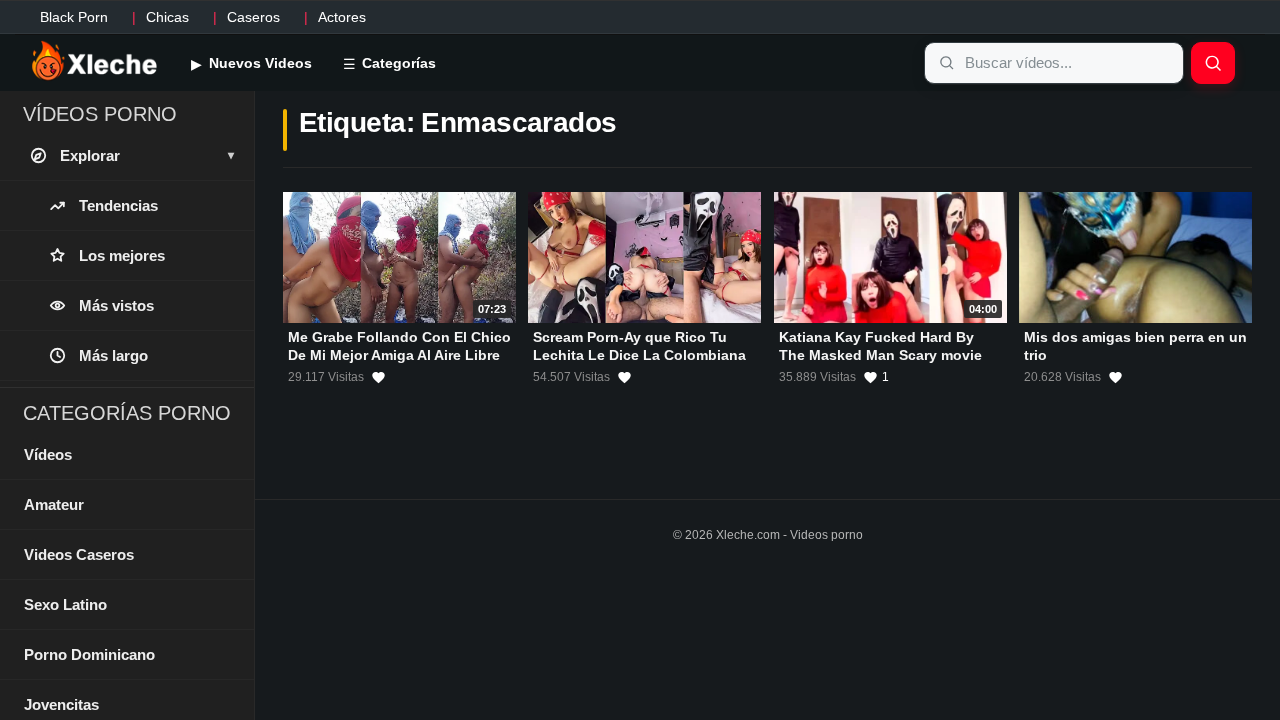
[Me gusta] (378, 377)
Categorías (397, 63)
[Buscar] (1213, 63)
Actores (342, 17)
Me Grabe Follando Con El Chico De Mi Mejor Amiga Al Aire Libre (399, 346)
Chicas (167, 17)
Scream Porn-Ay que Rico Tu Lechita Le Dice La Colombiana (639, 346)
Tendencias (118, 205)
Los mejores (122, 255)
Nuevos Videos (258, 63)
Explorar (147, 155)
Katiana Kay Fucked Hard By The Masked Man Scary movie (880, 346)
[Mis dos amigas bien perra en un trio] (1135, 257)
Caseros (253, 17)
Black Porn (74, 17)
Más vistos (116, 305)
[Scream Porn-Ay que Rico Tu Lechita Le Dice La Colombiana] (644, 257)
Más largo (113, 355)
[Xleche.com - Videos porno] (94, 62)
